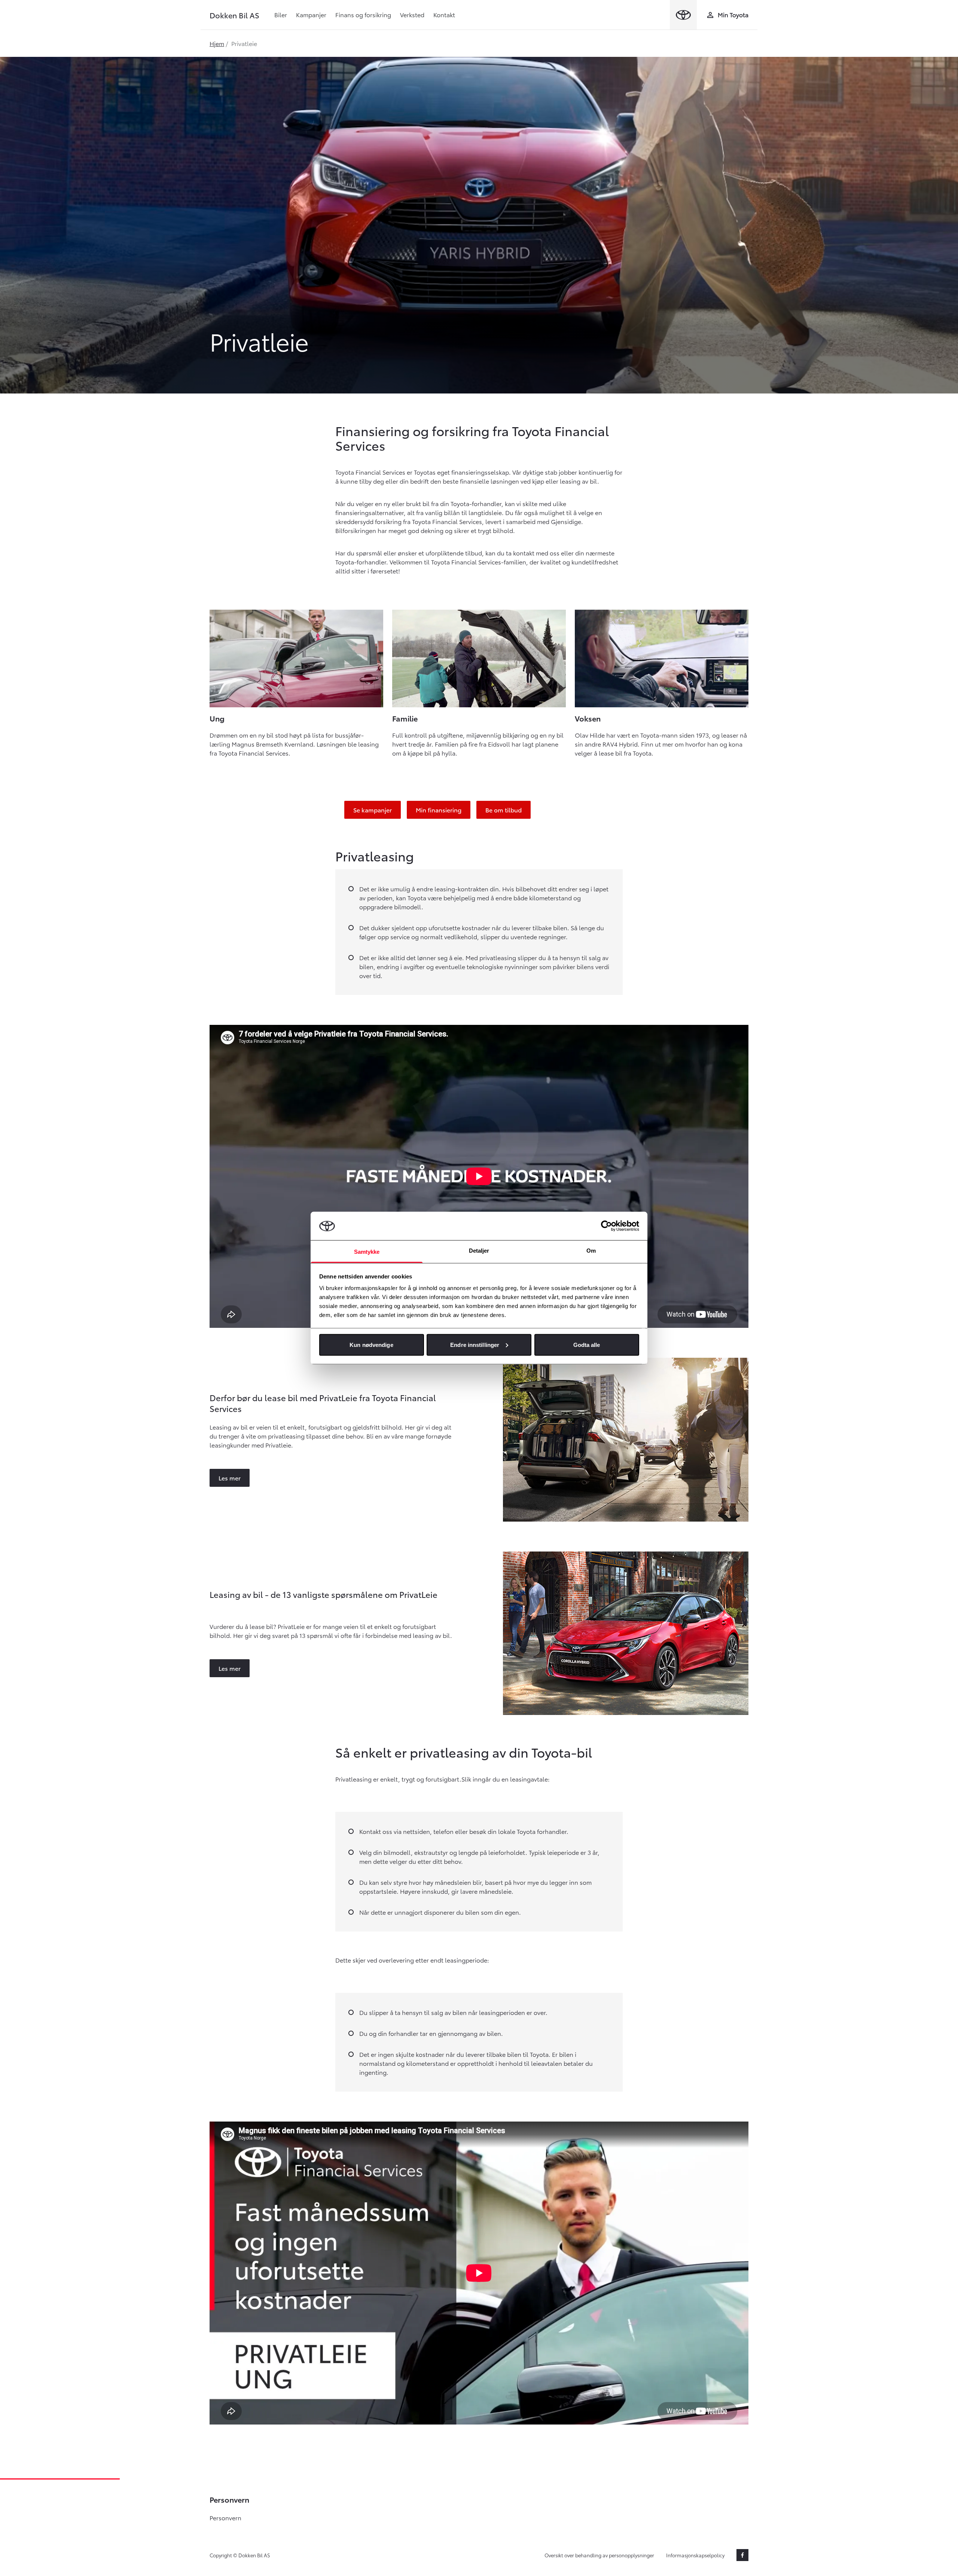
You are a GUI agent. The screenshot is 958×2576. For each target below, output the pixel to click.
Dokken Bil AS (234, 15)
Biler (281, 14)
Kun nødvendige (371, 1344)
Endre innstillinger (475, 1344)
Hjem (217, 43)
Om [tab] (591, 1251)
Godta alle (587, 1344)
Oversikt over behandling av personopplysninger (599, 2555)
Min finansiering (439, 810)
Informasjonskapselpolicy (695, 2555)
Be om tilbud (504, 810)
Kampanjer (311, 14)
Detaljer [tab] (479, 1251)
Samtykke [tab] (367, 1252)
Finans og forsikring (363, 14)
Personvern (225, 2517)
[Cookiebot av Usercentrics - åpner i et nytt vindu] (606, 1226)
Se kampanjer (373, 810)
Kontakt (444, 14)
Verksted (412, 14)
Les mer (230, 1478)
